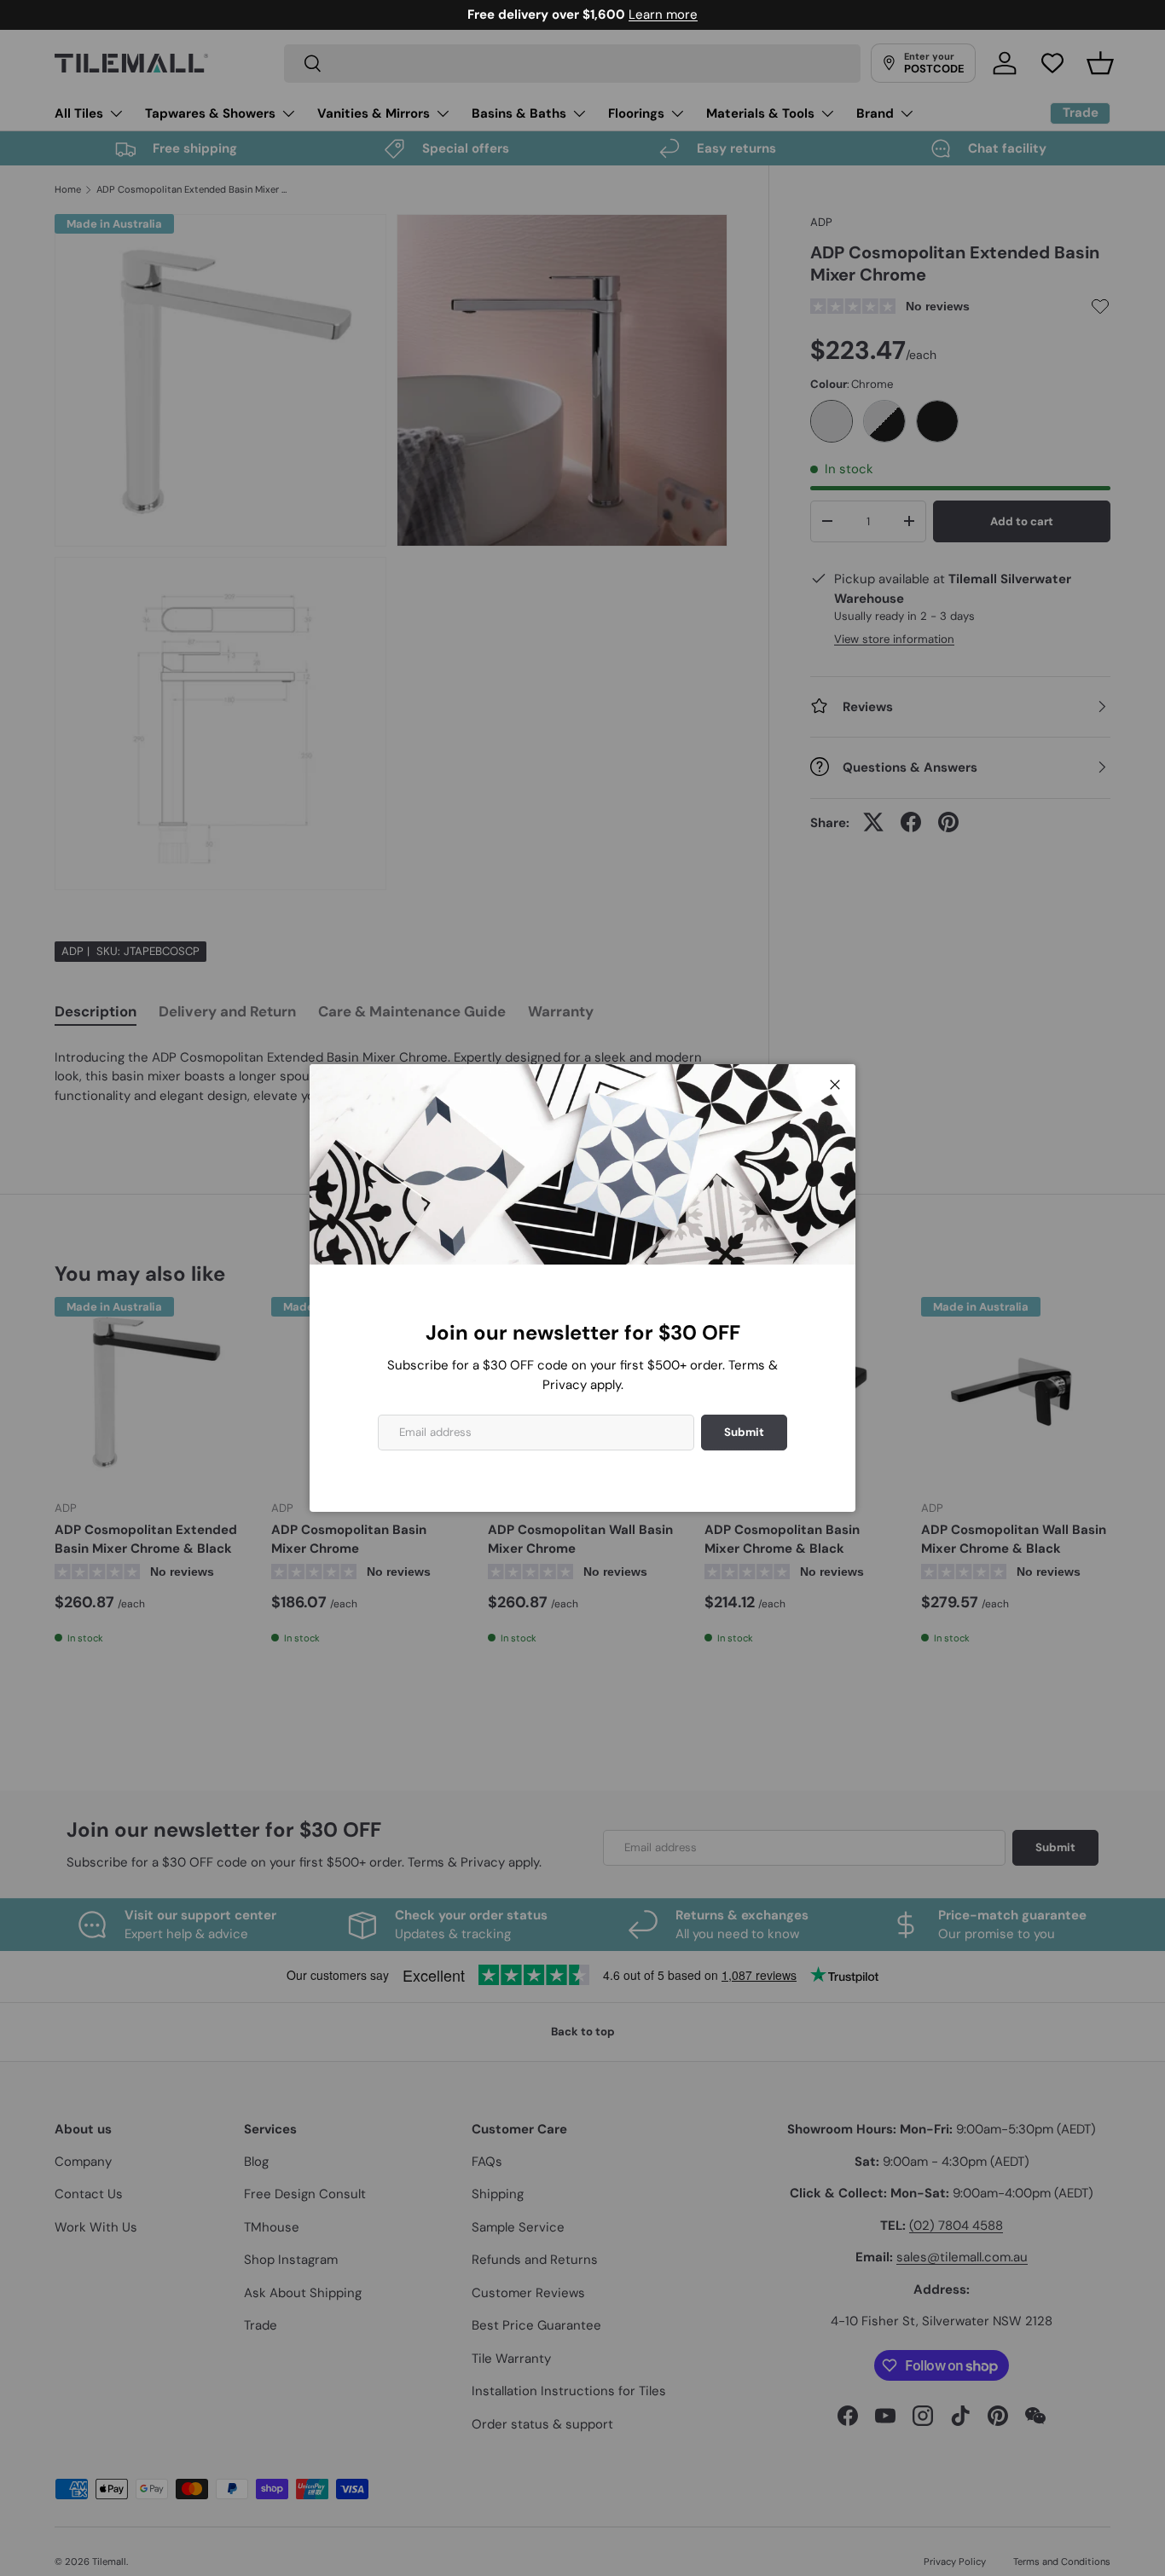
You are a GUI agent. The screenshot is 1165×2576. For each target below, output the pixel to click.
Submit (744, 1432)
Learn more (663, 14)
